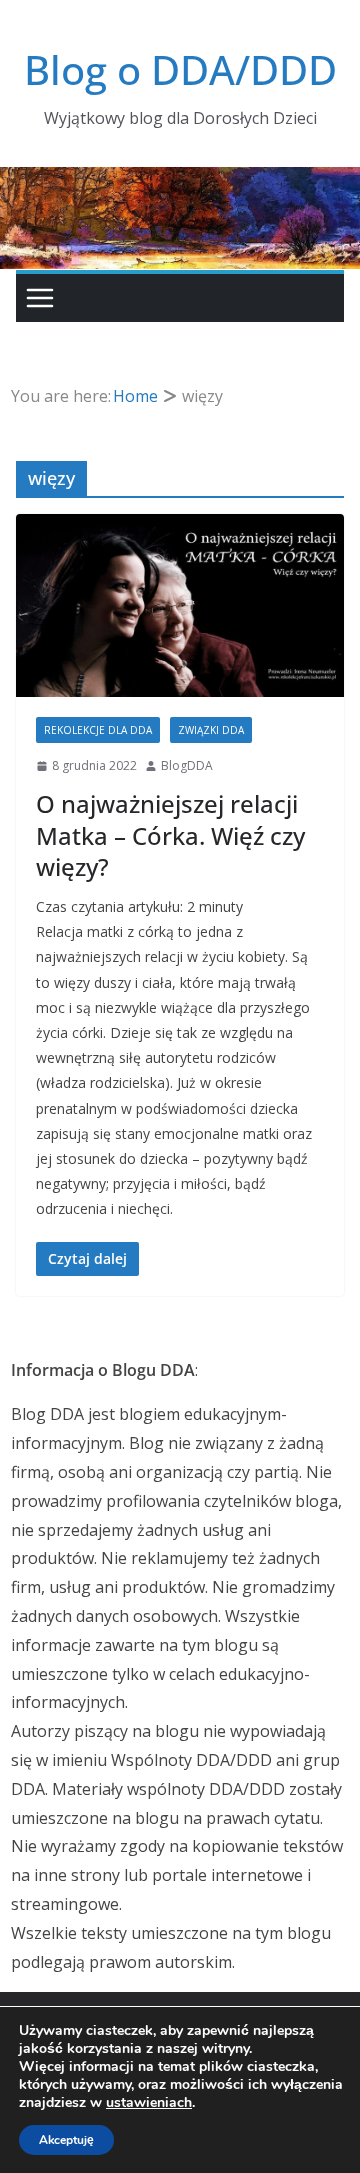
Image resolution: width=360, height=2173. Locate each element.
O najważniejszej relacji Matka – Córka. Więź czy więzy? (170, 834)
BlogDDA (187, 765)
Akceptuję (66, 2140)
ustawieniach (149, 2103)
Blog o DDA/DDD (180, 69)
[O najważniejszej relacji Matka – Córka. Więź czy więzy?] (180, 605)
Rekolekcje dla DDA (98, 730)
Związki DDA (211, 730)
